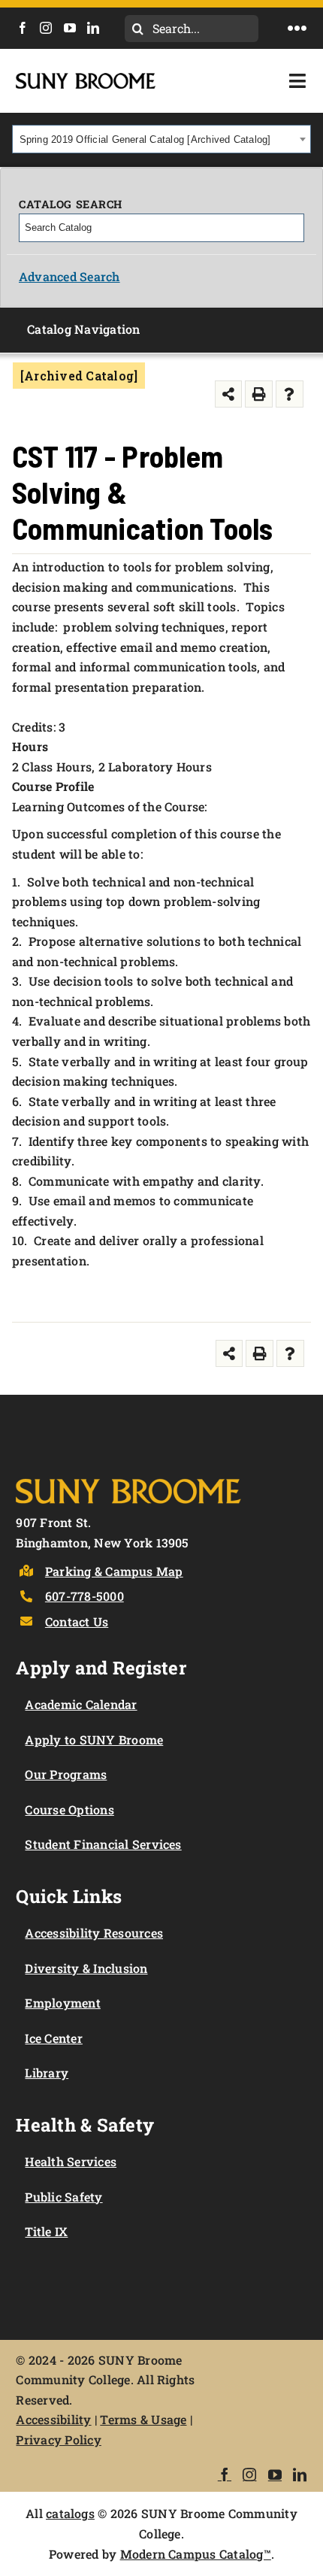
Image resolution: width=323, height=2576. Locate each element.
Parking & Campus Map (114, 1571)
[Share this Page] (229, 394)
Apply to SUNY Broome (94, 1740)
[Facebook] (23, 28)
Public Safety (63, 2197)
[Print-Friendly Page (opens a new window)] (259, 394)
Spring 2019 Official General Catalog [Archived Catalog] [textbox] (145, 139)
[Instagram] (46, 28)
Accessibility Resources (94, 1933)
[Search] (294, 228)
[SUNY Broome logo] (86, 79)
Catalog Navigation (83, 329)
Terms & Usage (143, 2419)
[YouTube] (70, 28)
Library (47, 2073)
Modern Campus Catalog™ (196, 2554)
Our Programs (66, 1774)
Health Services (71, 2161)
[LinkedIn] (93, 28)
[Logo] (128, 1476)
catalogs (70, 2513)
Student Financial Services (103, 1844)
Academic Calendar (81, 1704)
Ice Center (53, 2038)
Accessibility (53, 2419)
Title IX (46, 2231)
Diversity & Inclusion (86, 1968)
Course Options (69, 1809)
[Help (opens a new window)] (290, 394)
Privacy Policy (58, 2440)
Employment (62, 2003)
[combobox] (161, 139)
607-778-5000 (85, 1596)
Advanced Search (69, 276)
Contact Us (77, 1621)
